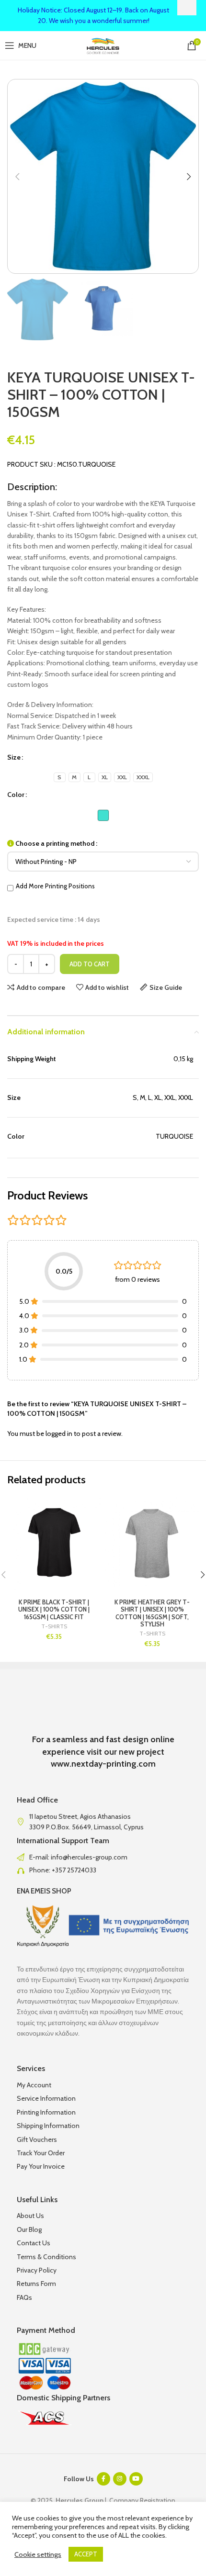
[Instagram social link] (120, 2479)
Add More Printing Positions (55, 886)
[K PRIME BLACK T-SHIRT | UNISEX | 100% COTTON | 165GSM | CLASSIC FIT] (54, 1544)
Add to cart (90, 964)
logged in (59, 1434)
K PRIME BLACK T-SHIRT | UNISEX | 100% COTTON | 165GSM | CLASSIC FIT (54, 1609)
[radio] (60, 777)
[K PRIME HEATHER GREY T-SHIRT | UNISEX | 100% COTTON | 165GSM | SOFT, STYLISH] (152, 1544)
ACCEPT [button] (86, 2554)
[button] (17, 177)
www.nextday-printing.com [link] (103, 1764)
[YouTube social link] (136, 2479)
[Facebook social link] (103, 2479)
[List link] (103, 1857)
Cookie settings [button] (38, 2554)
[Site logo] (103, 45)
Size (14, 757)
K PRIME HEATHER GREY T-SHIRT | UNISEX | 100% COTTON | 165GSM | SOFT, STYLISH (152, 1613)
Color (16, 795)
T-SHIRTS (54, 1626)
